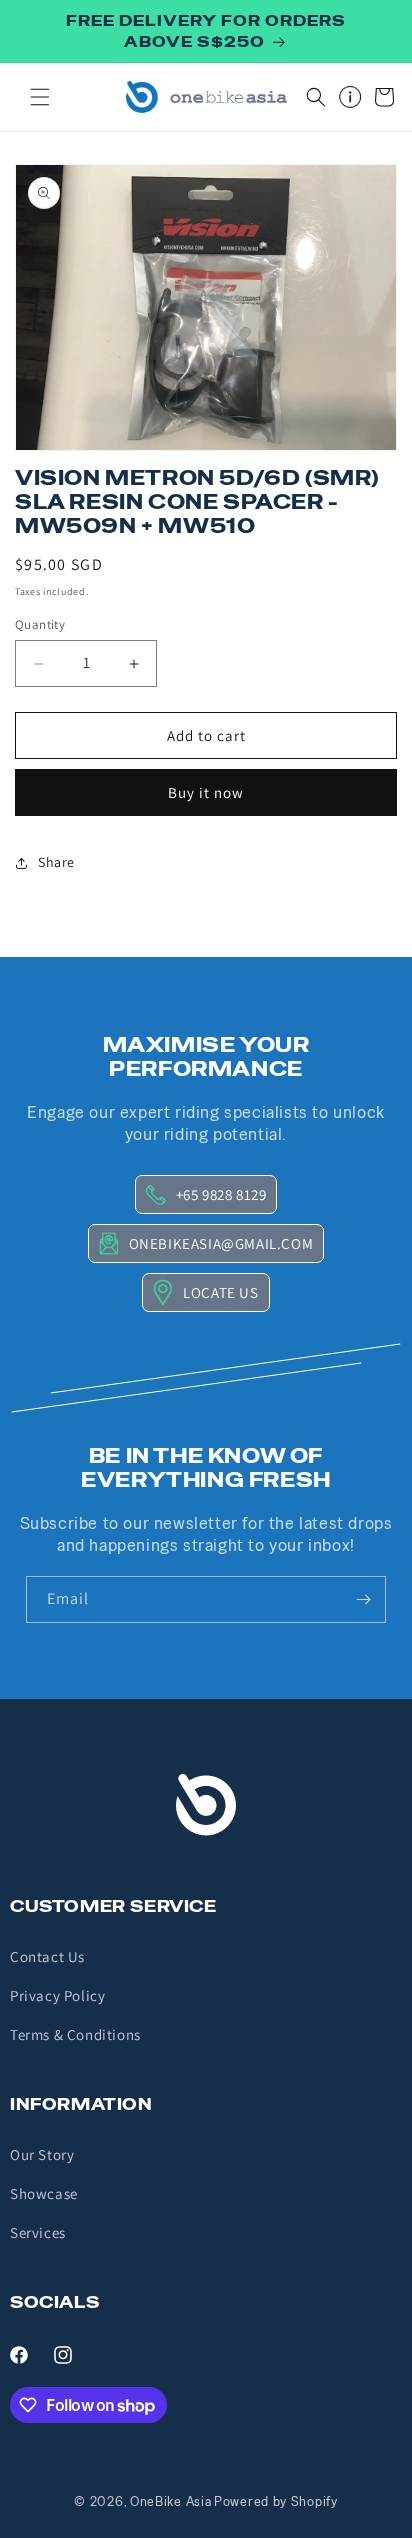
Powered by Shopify (276, 2501)
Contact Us (47, 1956)
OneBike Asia (170, 2501)
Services (38, 2232)
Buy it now (206, 792)
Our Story (42, 2154)
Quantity (40, 624)
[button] (40, 97)
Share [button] (56, 862)
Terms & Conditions (75, 2034)
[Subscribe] (363, 1599)
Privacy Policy (57, 1995)
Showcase (44, 2193)
